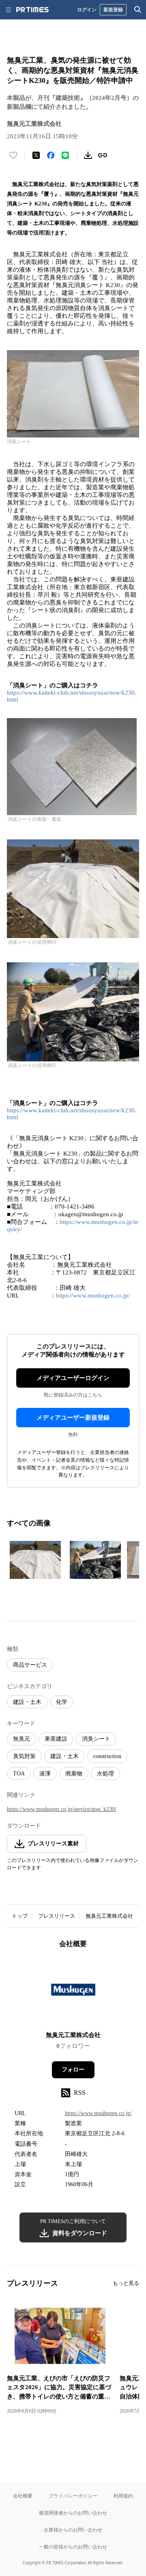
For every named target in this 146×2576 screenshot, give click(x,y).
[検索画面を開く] (138, 10)
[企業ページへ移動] (73, 1992)
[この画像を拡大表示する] (35, 1560)
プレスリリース (57, 1916)
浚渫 (45, 1774)
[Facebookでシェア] (51, 155)
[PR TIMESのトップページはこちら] (32, 10)
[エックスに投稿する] (36, 155)
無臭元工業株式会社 (109, 1916)
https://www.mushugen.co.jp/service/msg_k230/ (62, 1809)
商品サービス (30, 1665)
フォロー (73, 2070)
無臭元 (21, 1739)
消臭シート (96, 1739)
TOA (19, 1774)
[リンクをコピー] (103, 155)
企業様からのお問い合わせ (73, 2530)
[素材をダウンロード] (88, 155)
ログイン (87, 10)
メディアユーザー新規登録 (73, 1418)
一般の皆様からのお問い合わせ (73, 2547)
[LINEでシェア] (65, 155)
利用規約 (123, 2496)
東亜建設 (56, 1739)
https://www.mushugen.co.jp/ (93, 1295)
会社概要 (23, 2496)
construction (107, 1756)
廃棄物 (74, 1774)
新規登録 (113, 10)
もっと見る (126, 2283)
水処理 (105, 1774)
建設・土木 (27, 1702)
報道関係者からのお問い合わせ (73, 2513)
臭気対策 (24, 1756)
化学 (62, 1702)
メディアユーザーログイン (73, 1378)
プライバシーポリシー (73, 2496)
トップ (20, 1916)
